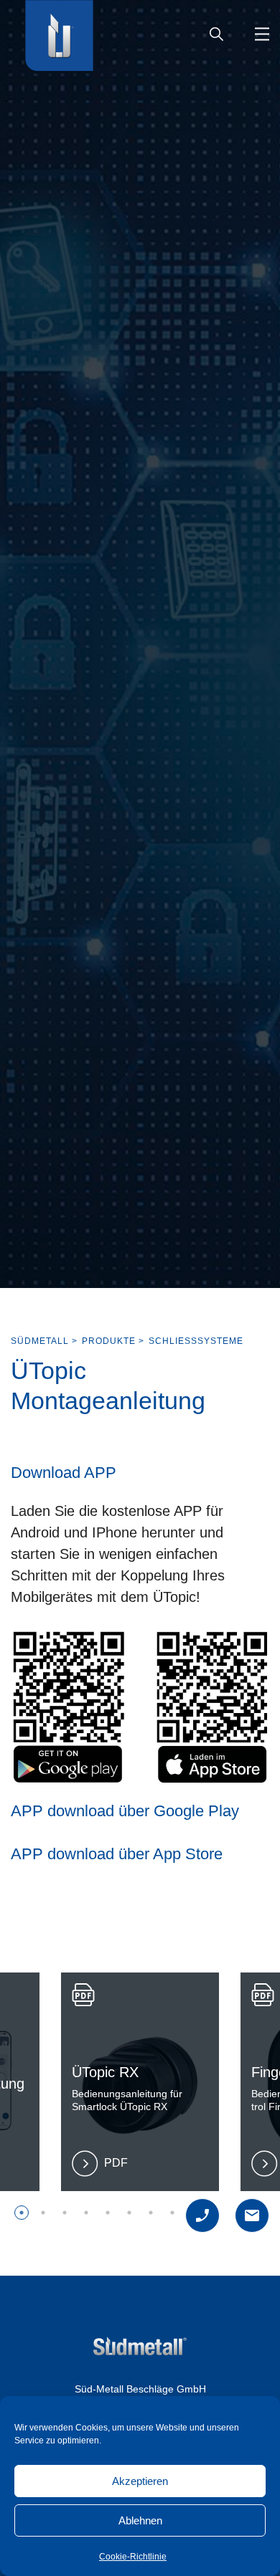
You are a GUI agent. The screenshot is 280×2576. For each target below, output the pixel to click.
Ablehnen (140, 2520)
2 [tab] (43, 2213)
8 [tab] (172, 2213)
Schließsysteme (196, 1341)
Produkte (109, 1341)
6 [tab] (129, 2213)
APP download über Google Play (125, 1811)
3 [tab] (65, 2213)
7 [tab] (151, 2213)
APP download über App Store (117, 1854)
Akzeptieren (140, 2481)
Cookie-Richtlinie (133, 2557)
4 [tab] (86, 2213)
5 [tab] (108, 2213)
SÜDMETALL (40, 1341)
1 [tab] (22, 2213)
